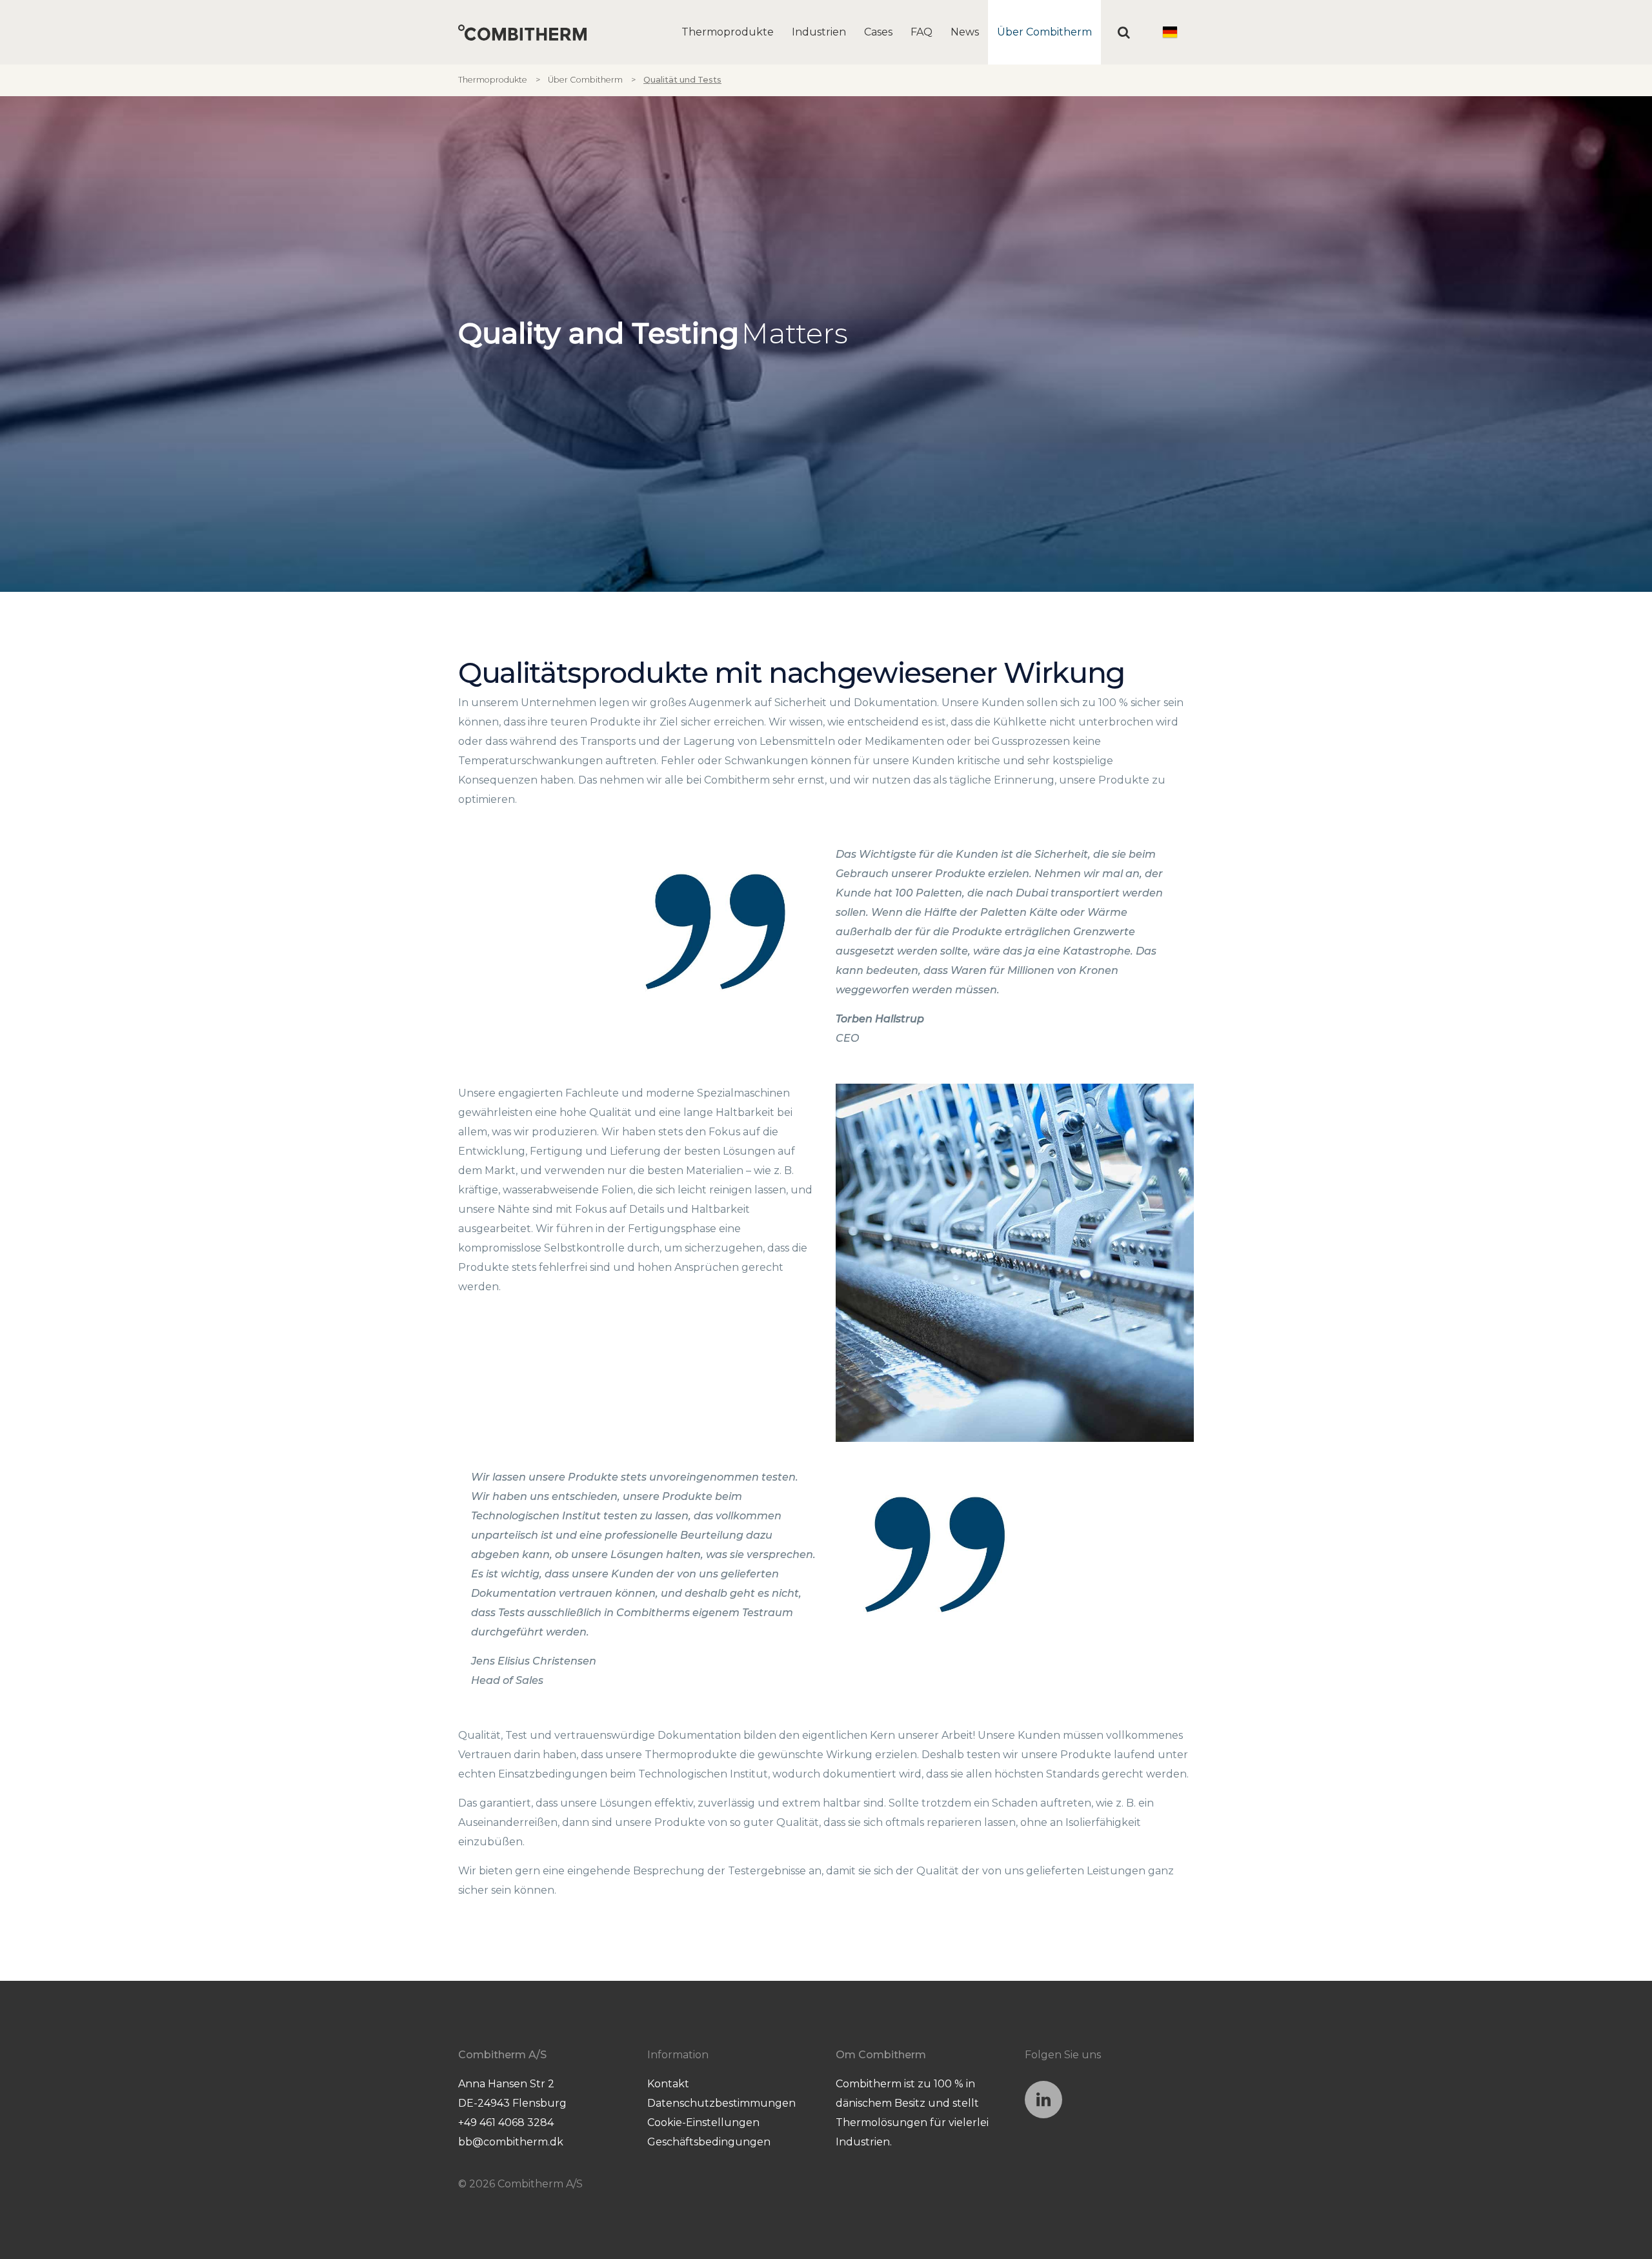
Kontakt (668, 2084)
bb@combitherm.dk (511, 2142)
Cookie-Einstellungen (703, 2122)
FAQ (922, 32)
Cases (878, 32)
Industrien (819, 32)
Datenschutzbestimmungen (721, 2103)
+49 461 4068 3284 (506, 2122)
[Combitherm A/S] (522, 33)
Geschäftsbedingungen (709, 2142)
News (965, 32)
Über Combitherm (1044, 32)
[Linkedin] (1043, 2100)
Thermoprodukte (728, 32)
